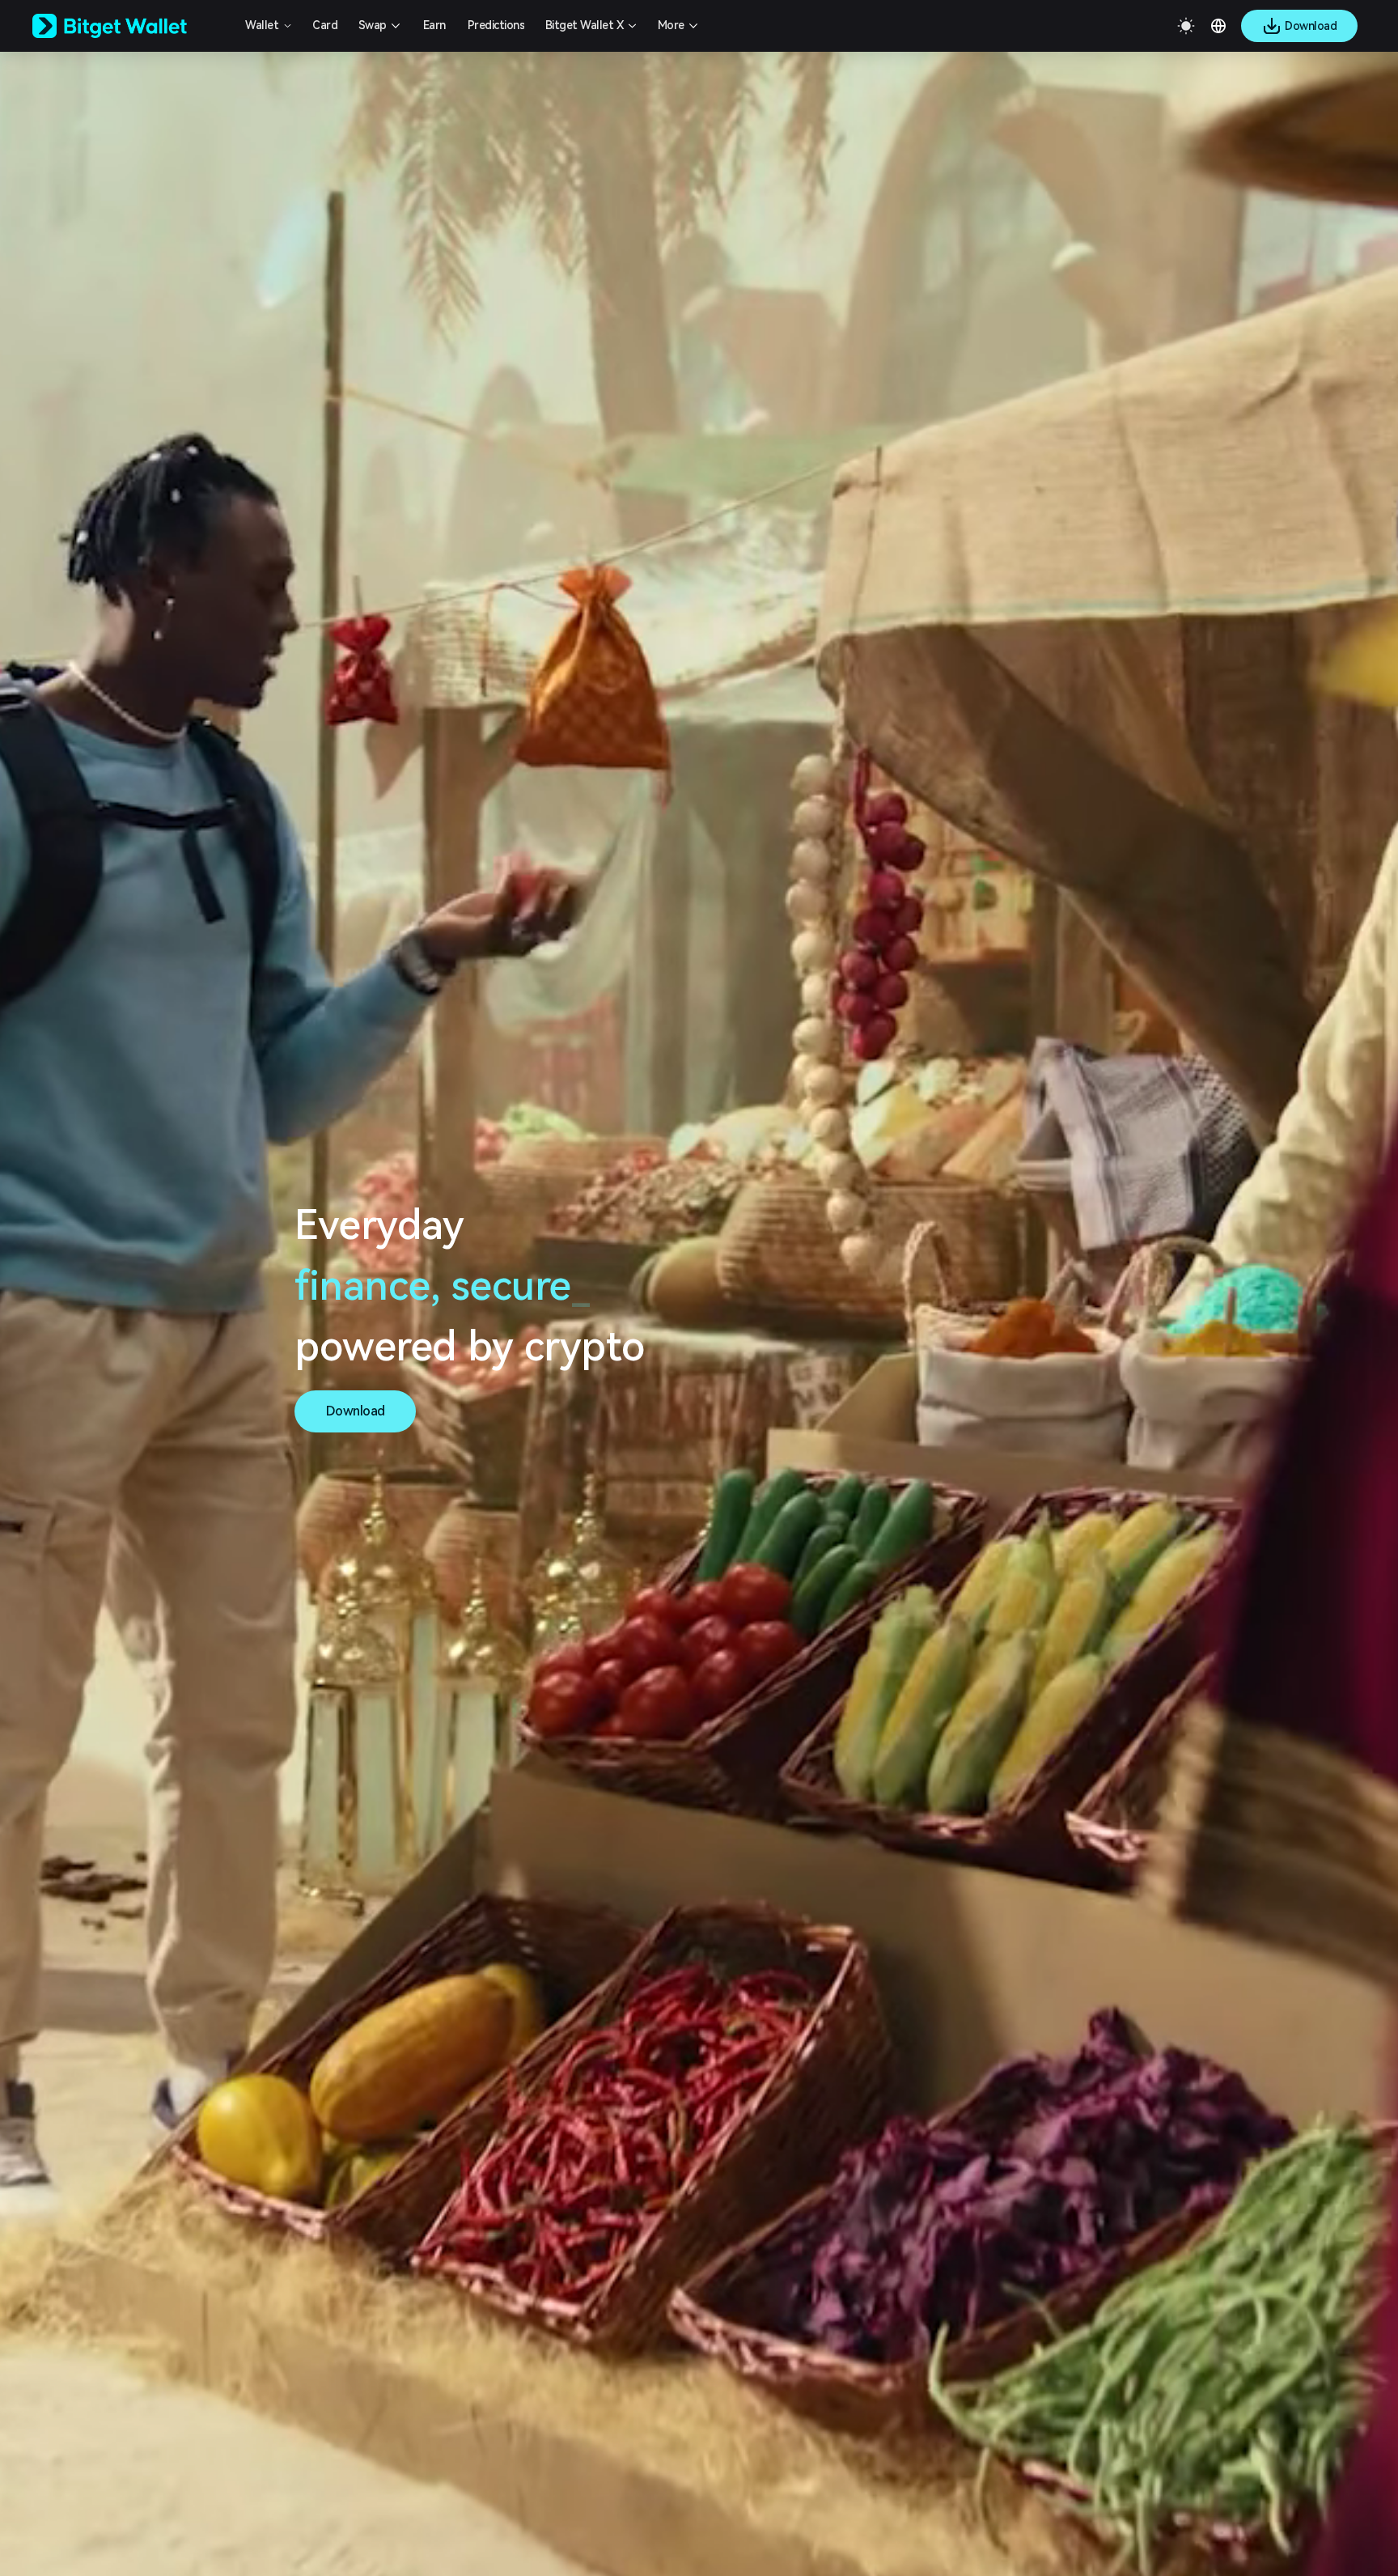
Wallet (262, 25)
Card (325, 25)
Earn (434, 25)
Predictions (496, 25)
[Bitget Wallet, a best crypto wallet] (130, 26)
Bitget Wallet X (585, 25)
